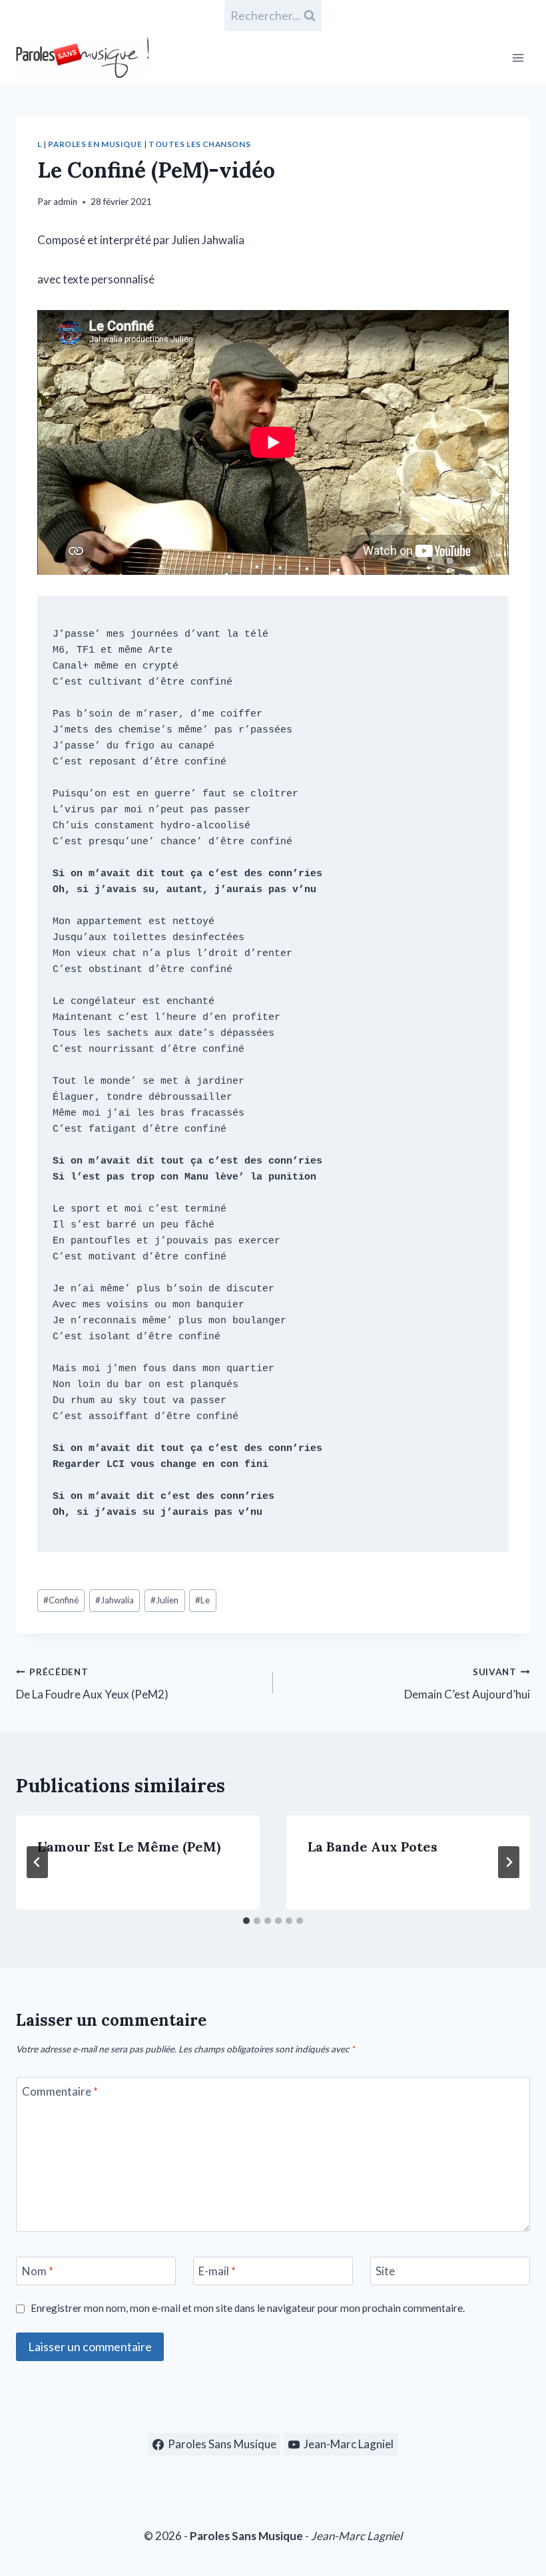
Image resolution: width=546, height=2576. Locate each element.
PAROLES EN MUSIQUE (95, 144)
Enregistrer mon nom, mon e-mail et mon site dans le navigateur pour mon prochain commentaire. (248, 2308)
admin (65, 202)
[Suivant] (509, 1862)
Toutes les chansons (199, 144)
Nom (38, 2271)
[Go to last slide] (37, 1862)
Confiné (61, 1600)
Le (202, 1600)
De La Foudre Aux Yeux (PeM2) (92, 1684)
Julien (164, 1600)
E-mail (217, 2271)
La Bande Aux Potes (373, 1847)
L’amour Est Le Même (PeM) (129, 1847)
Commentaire (60, 2091)
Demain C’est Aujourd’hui (467, 1684)
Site (385, 2271)
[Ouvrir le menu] (518, 58)
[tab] (246, 1921)
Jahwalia (115, 1600)
